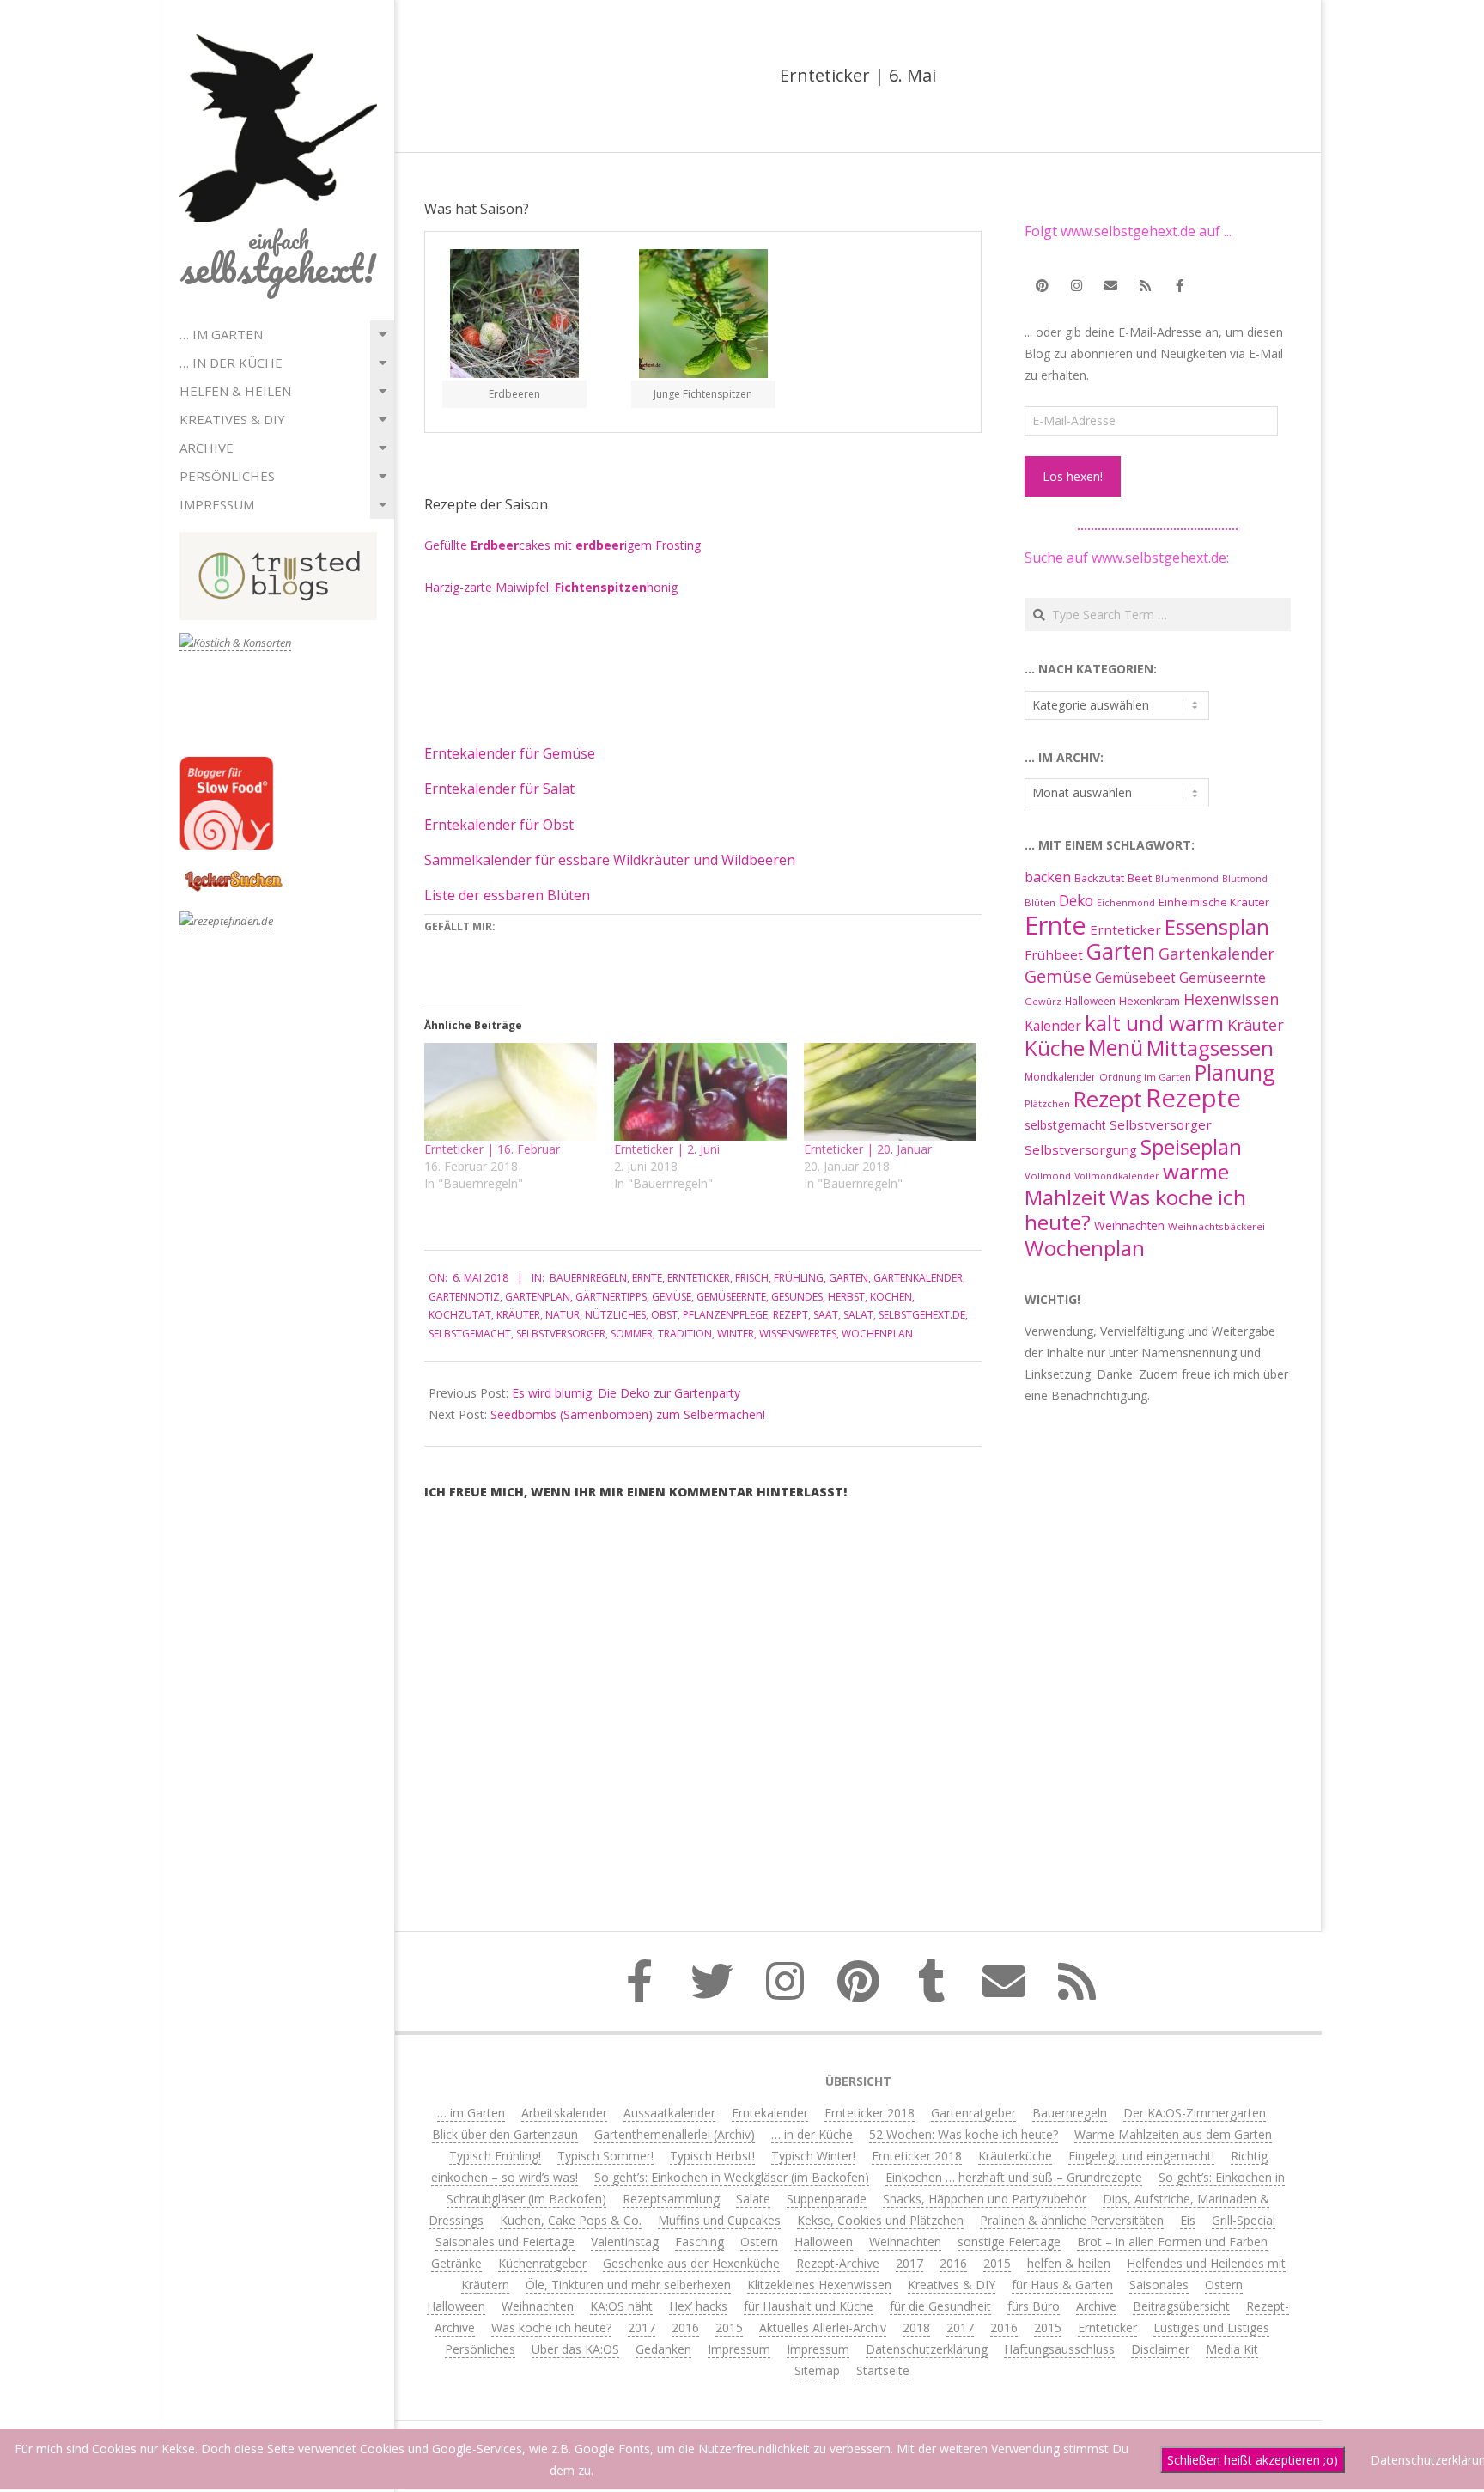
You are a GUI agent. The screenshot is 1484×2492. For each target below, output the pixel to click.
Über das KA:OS (575, 2349)
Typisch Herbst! (712, 2156)
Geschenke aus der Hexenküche (691, 2263)
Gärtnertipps (611, 1297)
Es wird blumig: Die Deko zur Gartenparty (626, 1393)
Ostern (759, 2242)
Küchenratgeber (542, 2263)
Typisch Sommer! (605, 2156)
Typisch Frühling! (495, 2156)
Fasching (699, 2242)
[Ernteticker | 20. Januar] (890, 1092)
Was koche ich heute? (1135, 1209)
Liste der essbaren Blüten (507, 895)
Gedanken (663, 2349)
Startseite (883, 2370)
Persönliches (227, 476)
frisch (752, 1278)
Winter (736, 1334)
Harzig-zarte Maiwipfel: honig (551, 587)
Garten (848, 1278)
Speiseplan (1191, 1146)
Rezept (791, 1315)
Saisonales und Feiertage (505, 2242)
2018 (916, 2327)
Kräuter (518, 1315)
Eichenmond (1126, 903)
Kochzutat (460, 1315)
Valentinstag (625, 2242)
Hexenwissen (1231, 999)
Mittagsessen (1210, 1048)
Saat (826, 1315)
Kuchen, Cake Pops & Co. (571, 2220)
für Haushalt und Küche (809, 2306)
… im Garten (221, 334)
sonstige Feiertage (1009, 2242)
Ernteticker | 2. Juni (667, 1149)
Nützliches (615, 1315)
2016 (953, 2263)
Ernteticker (699, 1278)
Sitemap (817, 2370)
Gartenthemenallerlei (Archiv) (675, 2134)
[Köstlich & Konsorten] (235, 643)
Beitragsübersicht (1181, 2306)
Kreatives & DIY (232, 419)
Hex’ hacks (698, 2306)
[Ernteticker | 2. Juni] (700, 1092)
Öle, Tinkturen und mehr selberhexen (628, 2285)
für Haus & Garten (1062, 2285)
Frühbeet (1054, 954)
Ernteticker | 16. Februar (492, 1149)
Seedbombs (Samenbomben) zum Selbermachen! (628, 1414)
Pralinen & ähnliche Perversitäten (1072, 2220)
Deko (1076, 900)
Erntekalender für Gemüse (510, 753)
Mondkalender (1060, 1076)
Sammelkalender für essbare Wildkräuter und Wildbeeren (610, 860)
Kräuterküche (1015, 2156)
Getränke (456, 2263)
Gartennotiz (464, 1297)
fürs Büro (1034, 2306)
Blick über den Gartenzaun (505, 2134)
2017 (909, 2263)
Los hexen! (1073, 476)
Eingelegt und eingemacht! (1141, 2156)
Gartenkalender (918, 1278)
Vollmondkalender (1117, 1176)
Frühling (799, 1278)
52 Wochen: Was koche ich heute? (964, 2134)
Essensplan (1217, 926)
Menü (1116, 1048)
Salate (753, 2199)
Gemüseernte (731, 1297)
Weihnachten (1129, 1225)
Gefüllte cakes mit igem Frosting (563, 545)
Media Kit (1232, 2349)
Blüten (1040, 902)
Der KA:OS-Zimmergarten (1195, 2113)
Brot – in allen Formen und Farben (1172, 2242)
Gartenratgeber (973, 2113)
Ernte (647, 1278)
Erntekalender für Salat (499, 789)
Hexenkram (1149, 1001)
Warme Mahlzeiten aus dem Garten (1173, 2134)
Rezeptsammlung (671, 2199)
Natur (563, 1315)
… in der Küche (231, 363)
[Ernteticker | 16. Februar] (511, 1092)
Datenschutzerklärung (927, 2349)
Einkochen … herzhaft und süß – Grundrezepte (1014, 2177)
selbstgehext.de (922, 1315)
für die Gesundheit (940, 2306)
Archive (207, 448)
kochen (891, 1297)
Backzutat (1099, 878)
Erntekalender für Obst (499, 825)
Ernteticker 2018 (870, 2113)
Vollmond (1048, 1176)
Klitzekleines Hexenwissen (819, 2285)
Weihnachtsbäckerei (1216, 1226)
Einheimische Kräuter (1214, 902)
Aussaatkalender (669, 2113)
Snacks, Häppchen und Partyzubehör (985, 2199)
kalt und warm (1154, 1023)
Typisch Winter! (813, 2156)
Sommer (632, 1334)
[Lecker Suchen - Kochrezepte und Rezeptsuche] (233, 873)
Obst (664, 1315)
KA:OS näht (621, 2306)
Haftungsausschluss (1059, 2349)
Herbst (846, 1297)
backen (1048, 877)
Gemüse (672, 1297)
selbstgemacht (470, 1334)
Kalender (1053, 1026)
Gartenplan (538, 1297)
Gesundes (797, 1297)
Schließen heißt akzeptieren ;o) (1253, 2460)
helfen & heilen (235, 391)
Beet (1140, 878)
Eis (1188, 2220)
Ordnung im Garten (1145, 1077)
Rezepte (1193, 1098)
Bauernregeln (588, 1278)
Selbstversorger (561, 1334)
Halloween (1090, 1001)
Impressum (217, 504)
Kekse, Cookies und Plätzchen (880, 2220)
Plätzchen (1047, 1103)
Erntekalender (770, 2113)
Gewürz (1043, 1001)
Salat (858, 1315)
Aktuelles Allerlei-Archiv (823, 2327)
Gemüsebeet (1135, 978)
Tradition (685, 1334)
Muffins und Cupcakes (719, 2220)
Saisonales (1159, 2285)
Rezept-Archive (838, 2263)
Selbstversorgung (1081, 1149)
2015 (997, 2263)
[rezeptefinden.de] (226, 921)
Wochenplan (877, 1334)
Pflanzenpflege (725, 1315)
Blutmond (1245, 879)
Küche (1055, 1048)
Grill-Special (1244, 2220)
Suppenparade (827, 2199)
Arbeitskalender (564, 2113)
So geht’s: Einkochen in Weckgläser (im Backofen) (732, 2177)
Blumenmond (1187, 879)
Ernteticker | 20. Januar (868, 1149)
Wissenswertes (798, 1334)
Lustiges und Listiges (1211, 2327)
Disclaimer (1160, 2349)
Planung (1235, 1072)
